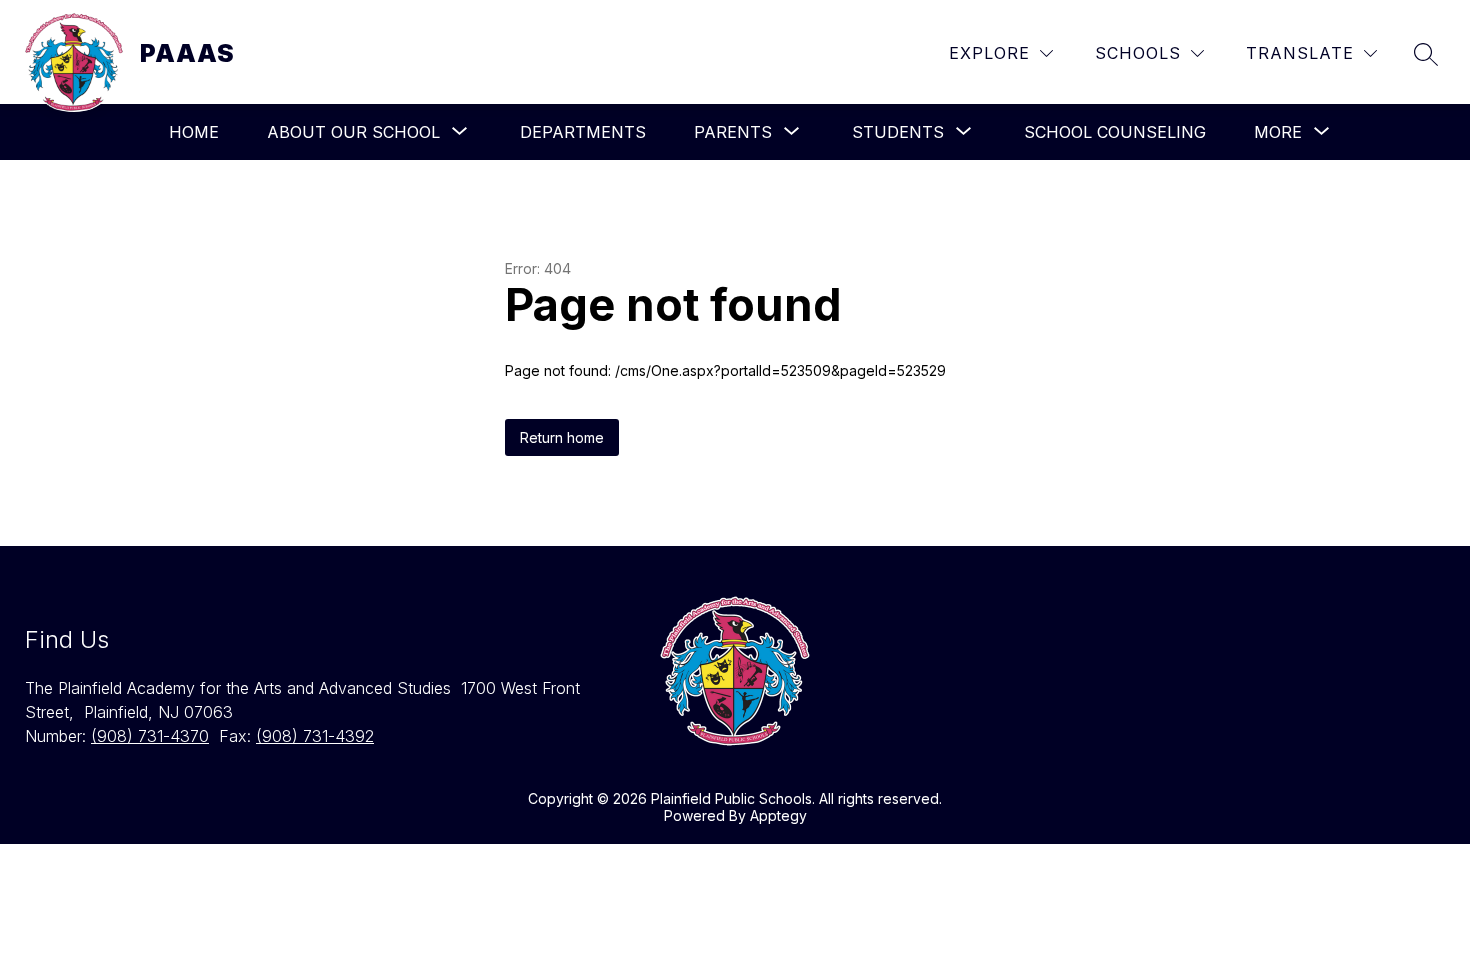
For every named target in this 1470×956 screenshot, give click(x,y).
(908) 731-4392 (315, 736)
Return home (562, 437)
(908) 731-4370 (150, 736)
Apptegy (778, 815)
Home (194, 132)
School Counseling (1115, 132)
